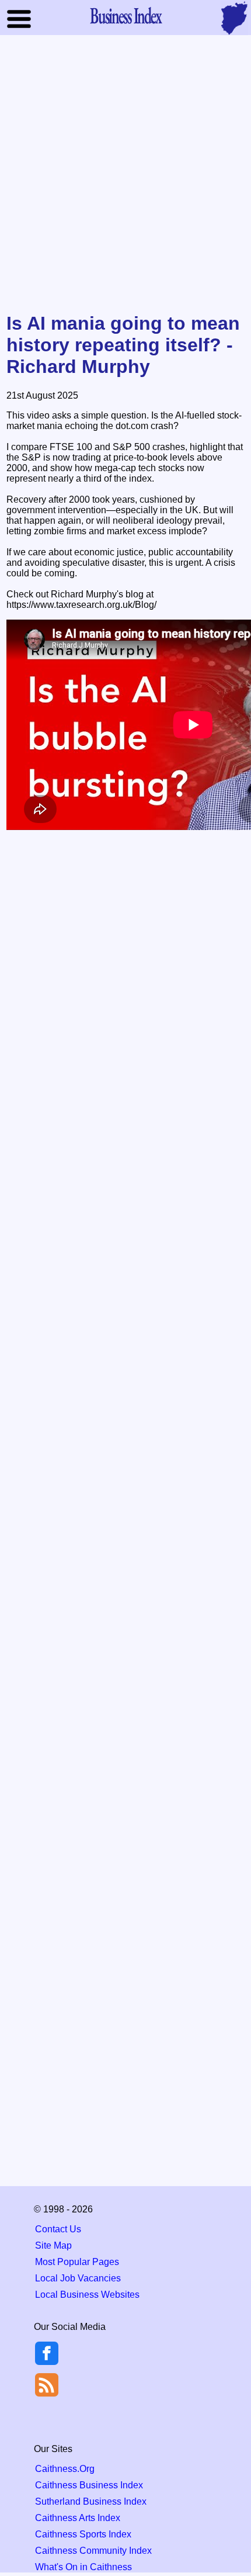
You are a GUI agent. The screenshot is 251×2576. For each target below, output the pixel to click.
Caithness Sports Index (83, 2534)
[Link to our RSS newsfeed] (47, 2384)
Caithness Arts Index (78, 2518)
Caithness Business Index (89, 2485)
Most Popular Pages (77, 2262)
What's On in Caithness (83, 2567)
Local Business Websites (87, 2295)
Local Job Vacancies (78, 2278)
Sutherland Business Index (91, 2501)
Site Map (53, 2245)
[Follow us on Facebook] (47, 2362)
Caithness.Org (65, 2469)
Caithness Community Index (93, 2551)
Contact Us (58, 2229)
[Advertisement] (125, 175)
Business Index (125, 15)
